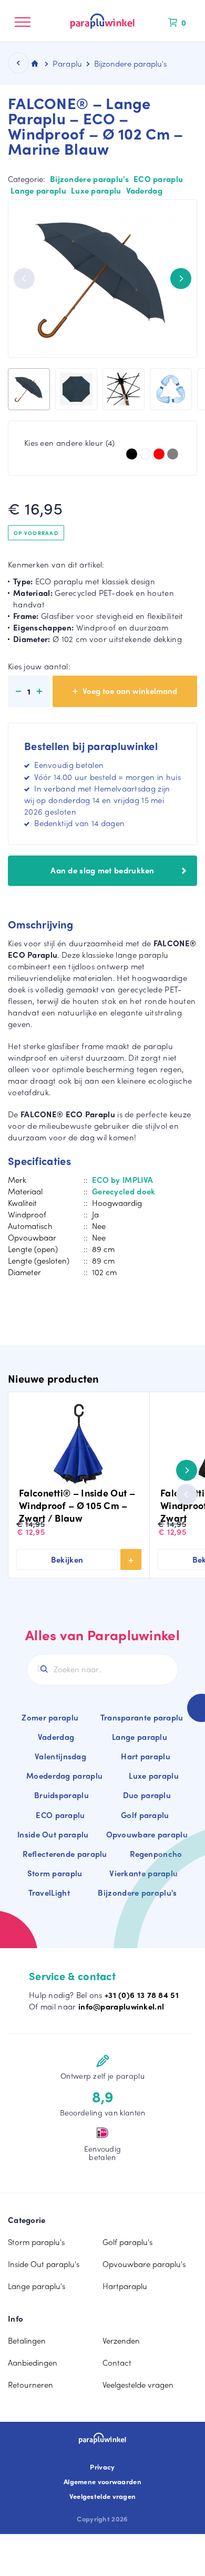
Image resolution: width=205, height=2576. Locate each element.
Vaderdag (144, 190)
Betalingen (27, 2340)
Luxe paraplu (96, 190)
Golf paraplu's (127, 2242)
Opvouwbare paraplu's (144, 2264)
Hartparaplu (125, 2286)
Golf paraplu (145, 1815)
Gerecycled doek (124, 1191)
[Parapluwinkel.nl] (102, 21)
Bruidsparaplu (61, 1795)
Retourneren (30, 2385)
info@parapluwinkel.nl (121, 2006)
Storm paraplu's (36, 2242)
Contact (117, 2363)
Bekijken (67, 1559)
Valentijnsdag (60, 1756)
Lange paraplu (38, 190)
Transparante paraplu (142, 1717)
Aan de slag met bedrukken (102, 870)
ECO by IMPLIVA (122, 1180)
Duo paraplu (147, 1795)
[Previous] (24, 279)
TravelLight (49, 1893)
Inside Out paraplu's (44, 2264)
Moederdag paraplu (64, 1776)
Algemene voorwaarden (102, 2482)
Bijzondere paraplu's (89, 179)
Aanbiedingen (33, 2363)
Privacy (102, 2467)
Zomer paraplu (50, 1717)
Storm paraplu (55, 1873)
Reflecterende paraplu (65, 1854)
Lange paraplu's (37, 2286)
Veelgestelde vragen (138, 2385)
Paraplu (67, 63)
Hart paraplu (146, 1756)
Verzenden (121, 2340)
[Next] (181, 279)
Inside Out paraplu (53, 1834)
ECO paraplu (158, 179)
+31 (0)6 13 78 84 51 (142, 1995)
